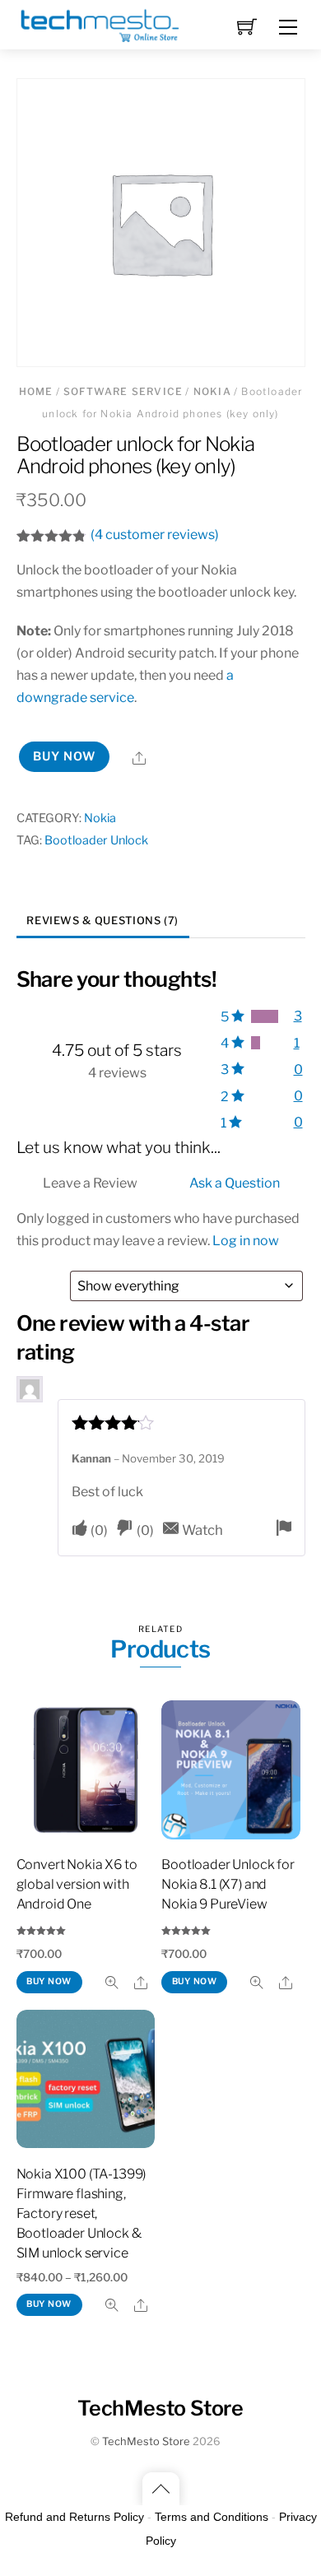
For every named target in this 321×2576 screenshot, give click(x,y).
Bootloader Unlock (96, 840)
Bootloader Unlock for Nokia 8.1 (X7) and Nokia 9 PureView (228, 1884)
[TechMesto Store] (99, 22)
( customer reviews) (155, 535)
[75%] (264, 1016)
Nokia (212, 391)
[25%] (256, 1043)
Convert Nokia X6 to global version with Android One (77, 1884)
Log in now (246, 1241)
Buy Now (64, 756)
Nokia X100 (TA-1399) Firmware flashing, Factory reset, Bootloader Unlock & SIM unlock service (81, 2213)
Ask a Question (235, 1183)
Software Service (123, 391)
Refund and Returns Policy (74, 2517)
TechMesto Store (146, 2441)
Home (36, 391)
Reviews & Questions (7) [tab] (102, 921)
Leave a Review (90, 1183)
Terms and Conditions (212, 2517)
